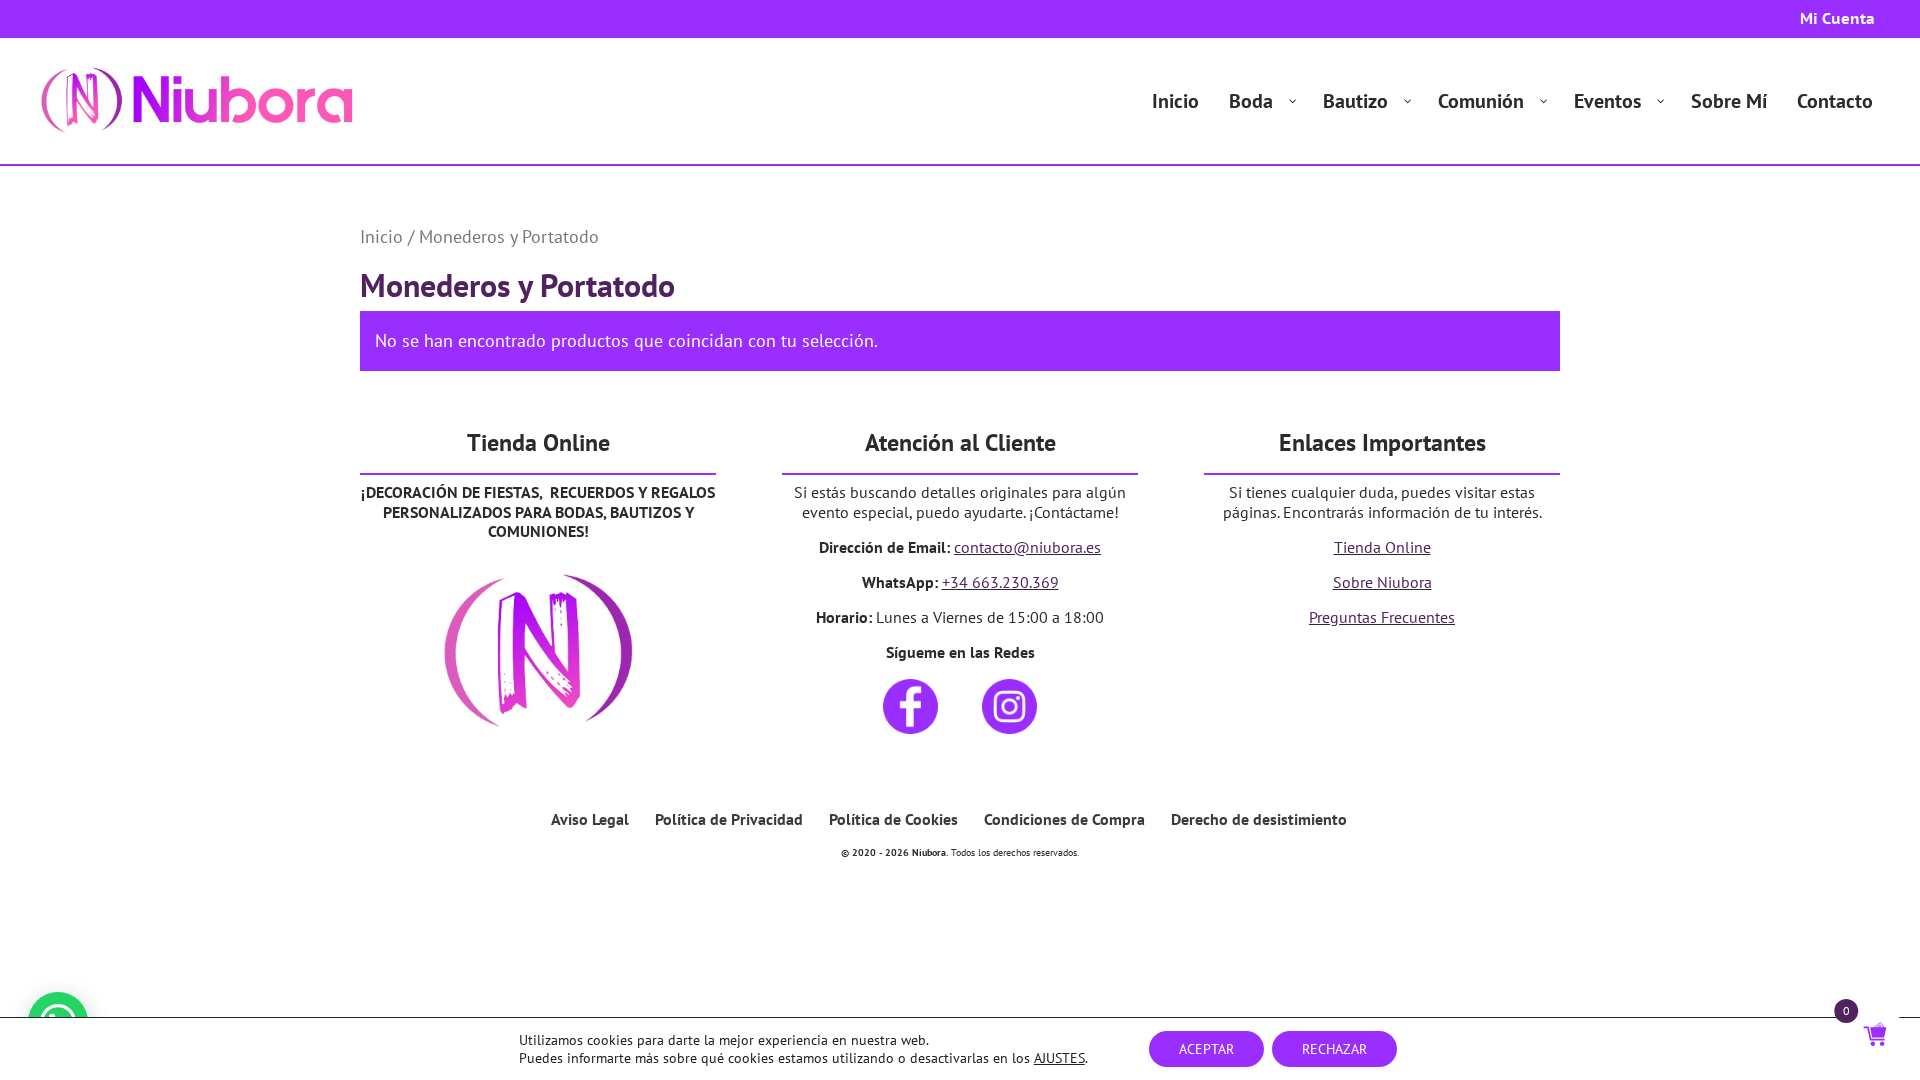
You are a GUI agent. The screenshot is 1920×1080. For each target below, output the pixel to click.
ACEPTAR (1206, 1049)
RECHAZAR (1334, 1049)
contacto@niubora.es (1027, 547)
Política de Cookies (893, 819)
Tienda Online (1382, 547)
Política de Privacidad (729, 819)
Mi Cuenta (1837, 19)
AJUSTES (1059, 1058)
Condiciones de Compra (1064, 819)
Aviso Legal (590, 819)
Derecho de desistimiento (1259, 819)
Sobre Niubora (1382, 582)
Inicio (381, 236)
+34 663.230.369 (1000, 582)
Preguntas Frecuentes (1382, 617)
